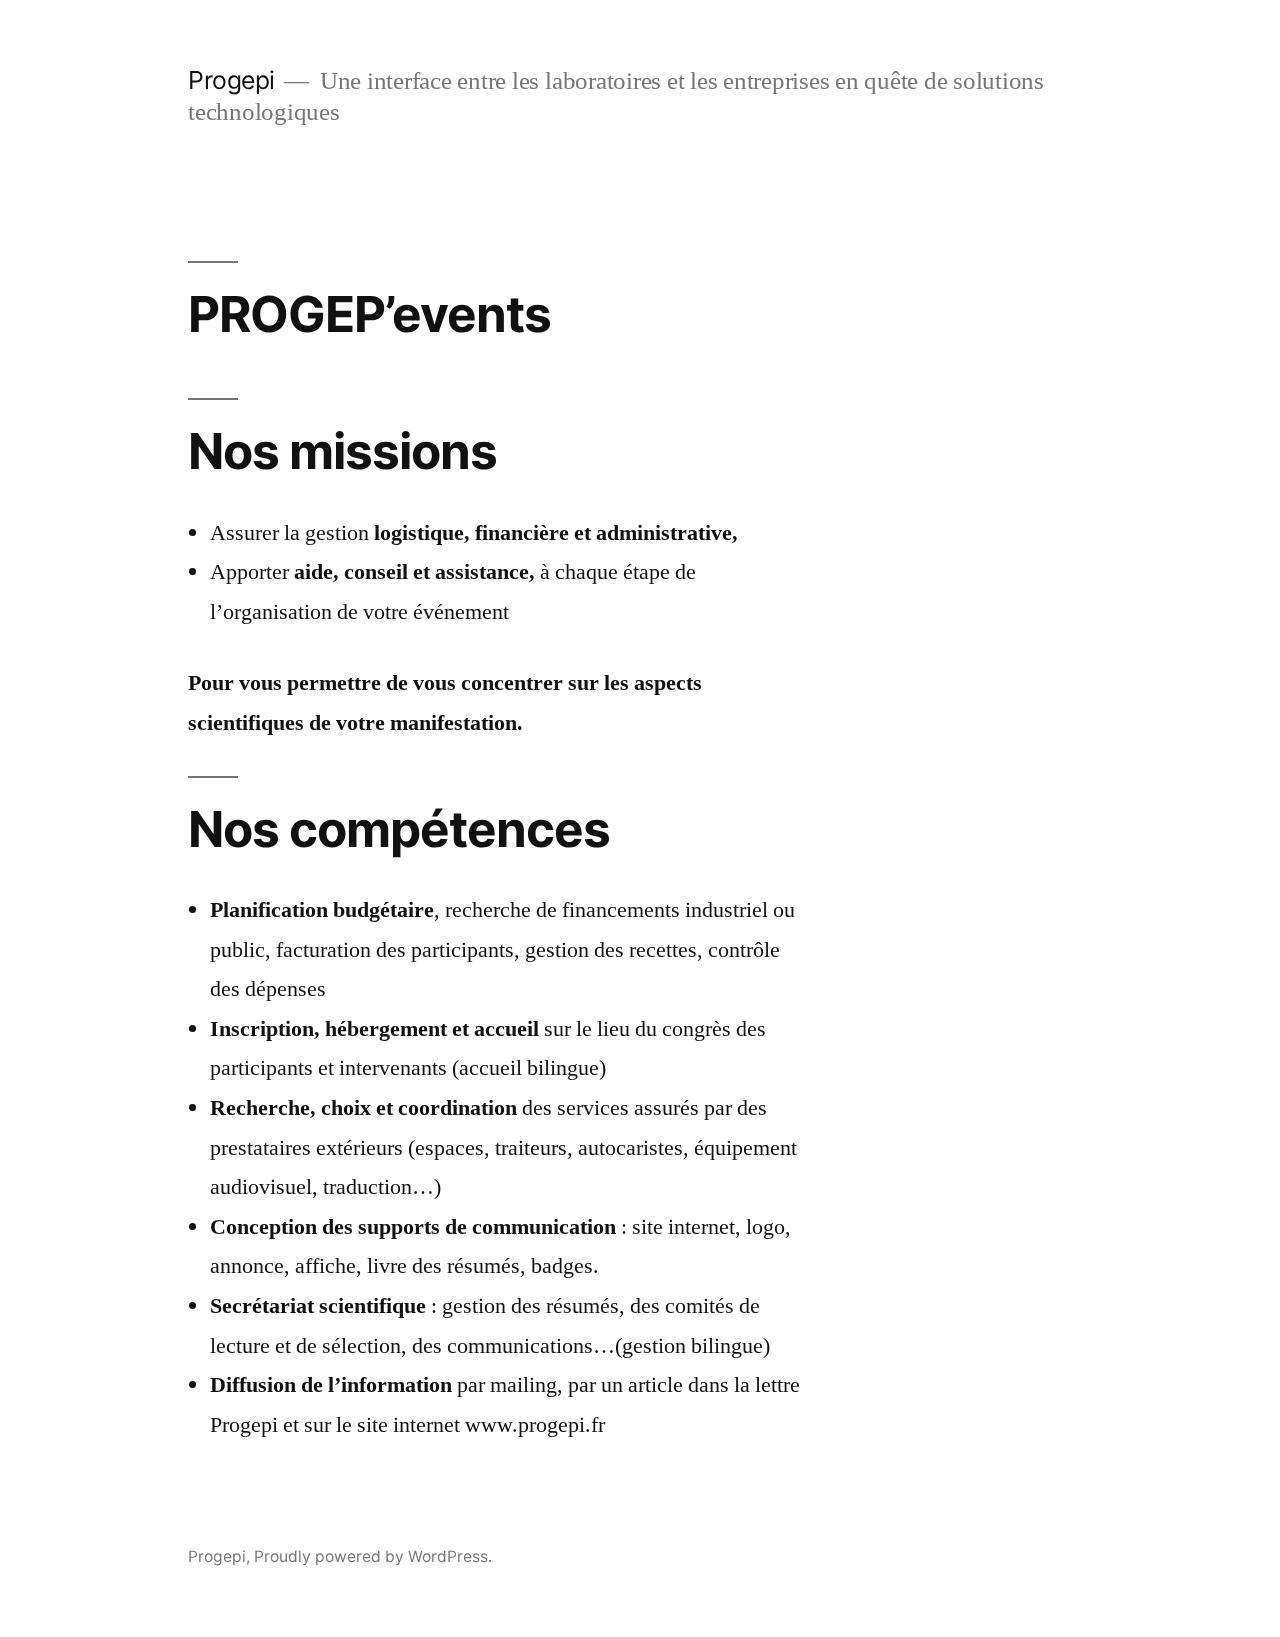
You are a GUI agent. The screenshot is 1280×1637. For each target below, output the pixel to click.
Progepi (231, 80)
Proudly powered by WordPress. (373, 1556)
